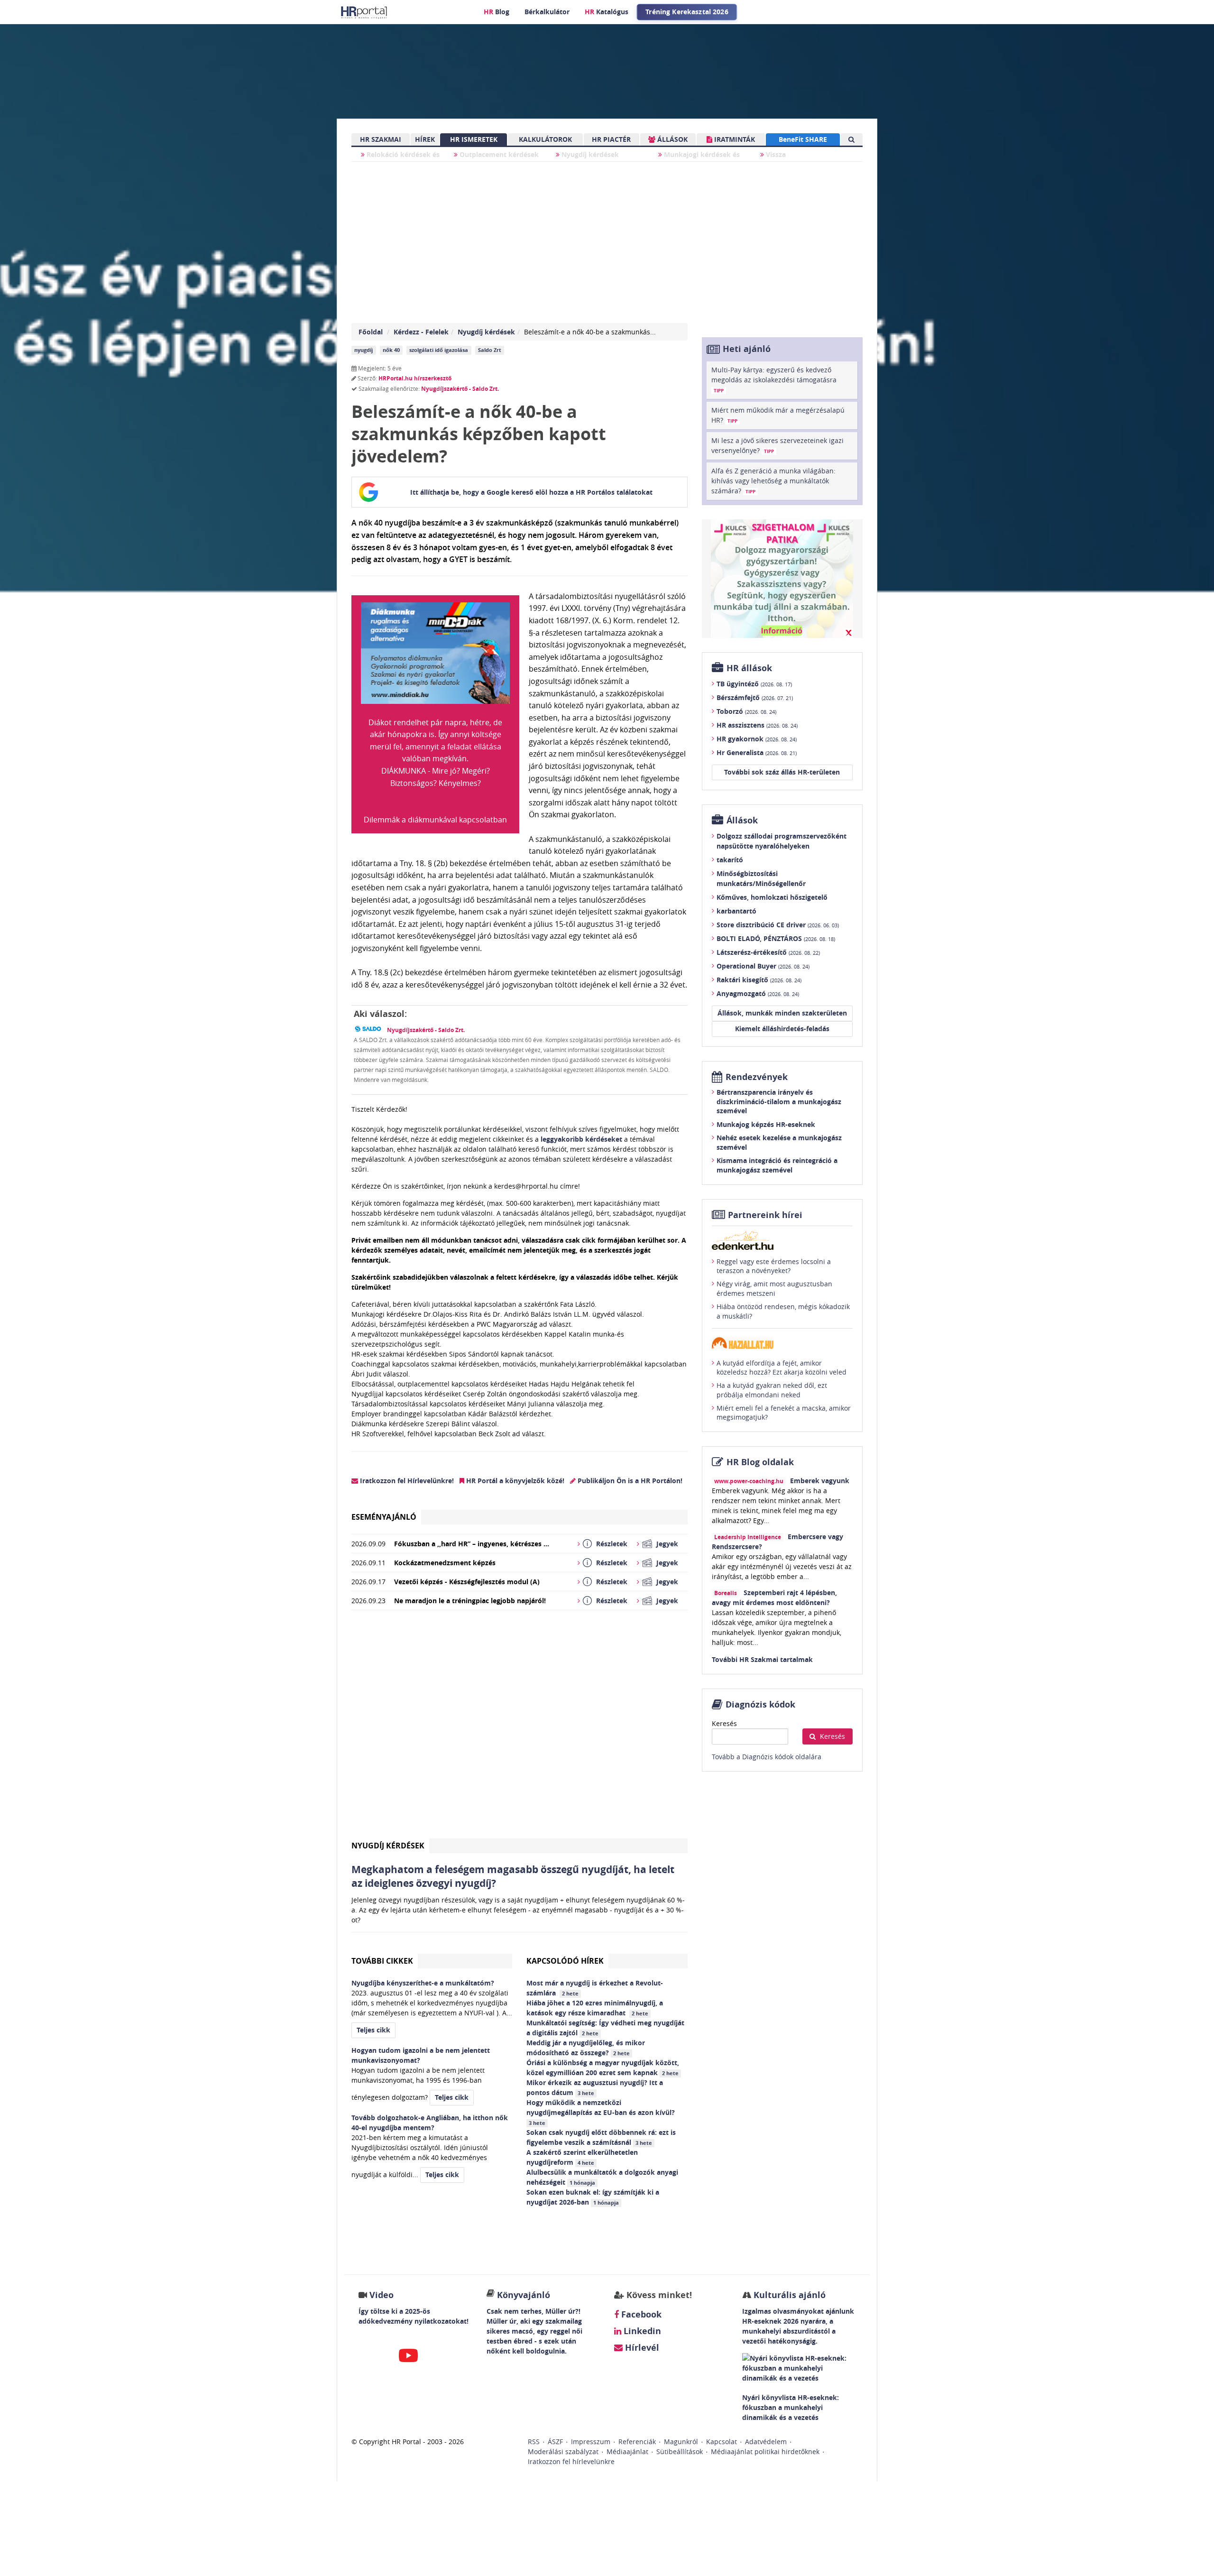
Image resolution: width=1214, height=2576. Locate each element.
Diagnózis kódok (760, 1704)
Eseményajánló (384, 1517)
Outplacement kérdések (498, 154)
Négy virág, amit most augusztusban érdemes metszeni (774, 1288)
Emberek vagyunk (820, 1481)
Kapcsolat (722, 2442)
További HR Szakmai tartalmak (762, 1659)
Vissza (775, 154)
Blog (497, 12)
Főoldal (371, 332)
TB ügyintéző (754, 684)
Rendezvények (757, 1077)
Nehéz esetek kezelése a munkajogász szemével (779, 1142)
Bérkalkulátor (547, 12)
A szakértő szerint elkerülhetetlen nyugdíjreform (582, 2157)
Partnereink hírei (765, 1215)
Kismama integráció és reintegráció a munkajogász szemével (777, 1165)
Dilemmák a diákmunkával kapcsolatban (435, 820)
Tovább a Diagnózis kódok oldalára (767, 1757)
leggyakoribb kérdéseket (581, 1139)
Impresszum (591, 2442)
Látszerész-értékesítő (768, 952)
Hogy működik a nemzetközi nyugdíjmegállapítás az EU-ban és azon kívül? (602, 2112)
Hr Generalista (757, 752)
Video (382, 2295)
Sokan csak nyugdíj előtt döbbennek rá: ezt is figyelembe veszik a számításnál (601, 2137)
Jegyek (667, 1544)
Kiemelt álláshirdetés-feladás (782, 1029)
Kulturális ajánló (788, 2295)
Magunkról (681, 2442)
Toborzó (746, 711)
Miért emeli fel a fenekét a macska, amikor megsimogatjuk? (784, 1413)
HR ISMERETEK (474, 139)
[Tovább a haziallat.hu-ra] (782, 1343)
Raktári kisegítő (759, 980)
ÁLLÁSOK (671, 139)
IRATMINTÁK (734, 139)
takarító (730, 860)
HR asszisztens (757, 725)
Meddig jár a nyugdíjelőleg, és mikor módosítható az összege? (586, 2048)
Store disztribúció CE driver (778, 925)
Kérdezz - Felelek (421, 332)
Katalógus (607, 12)
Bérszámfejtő (755, 697)
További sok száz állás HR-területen (782, 772)
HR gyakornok (757, 739)
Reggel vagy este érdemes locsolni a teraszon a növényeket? (774, 1266)
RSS (534, 2442)
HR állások (749, 668)
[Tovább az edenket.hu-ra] (782, 1240)
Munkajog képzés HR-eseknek (766, 1124)
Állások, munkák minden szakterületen (782, 1013)
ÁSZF (555, 2442)
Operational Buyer (763, 966)
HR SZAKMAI (381, 139)
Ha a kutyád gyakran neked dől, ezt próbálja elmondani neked (772, 1390)
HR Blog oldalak (760, 1462)
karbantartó (736, 911)
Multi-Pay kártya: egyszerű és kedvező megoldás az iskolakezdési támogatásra (774, 379)
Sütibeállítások (680, 2451)
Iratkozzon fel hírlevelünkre (571, 2461)
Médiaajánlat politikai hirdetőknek (765, 2451)
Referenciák (637, 2442)
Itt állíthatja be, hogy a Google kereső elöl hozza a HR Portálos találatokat (531, 492)
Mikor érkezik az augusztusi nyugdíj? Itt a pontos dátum (595, 2087)
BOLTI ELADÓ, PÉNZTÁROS (776, 938)
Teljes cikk (373, 2030)
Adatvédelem (766, 2442)
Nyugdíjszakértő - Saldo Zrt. (460, 389)
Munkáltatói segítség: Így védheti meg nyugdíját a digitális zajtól (605, 2028)
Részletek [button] (612, 1544)
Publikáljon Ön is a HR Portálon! (629, 1481)
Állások (742, 820)
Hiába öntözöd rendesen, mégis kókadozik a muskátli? (783, 1311)
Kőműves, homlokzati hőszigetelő (772, 897)
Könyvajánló (524, 2295)
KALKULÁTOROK (545, 139)
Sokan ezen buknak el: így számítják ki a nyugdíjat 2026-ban (593, 2197)
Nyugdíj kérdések (589, 154)
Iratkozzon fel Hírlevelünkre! (406, 1481)
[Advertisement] (520, 1728)
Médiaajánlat (627, 2451)
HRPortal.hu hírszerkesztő (415, 378)
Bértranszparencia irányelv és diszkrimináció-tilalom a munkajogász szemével (779, 1101)
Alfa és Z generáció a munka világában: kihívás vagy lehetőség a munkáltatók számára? (773, 481)
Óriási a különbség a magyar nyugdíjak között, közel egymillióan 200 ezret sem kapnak (603, 2068)
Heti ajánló (747, 349)
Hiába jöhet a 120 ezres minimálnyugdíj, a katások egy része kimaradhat (595, 2008)
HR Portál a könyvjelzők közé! (514, 1481)
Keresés (724, 1723)
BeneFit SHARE (803, 139)
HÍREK (425, 139)
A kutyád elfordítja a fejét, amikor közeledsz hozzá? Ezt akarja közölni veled (782, 1368)
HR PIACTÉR (611, 139)
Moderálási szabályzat (563, 2451)
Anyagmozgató (758, 993)
